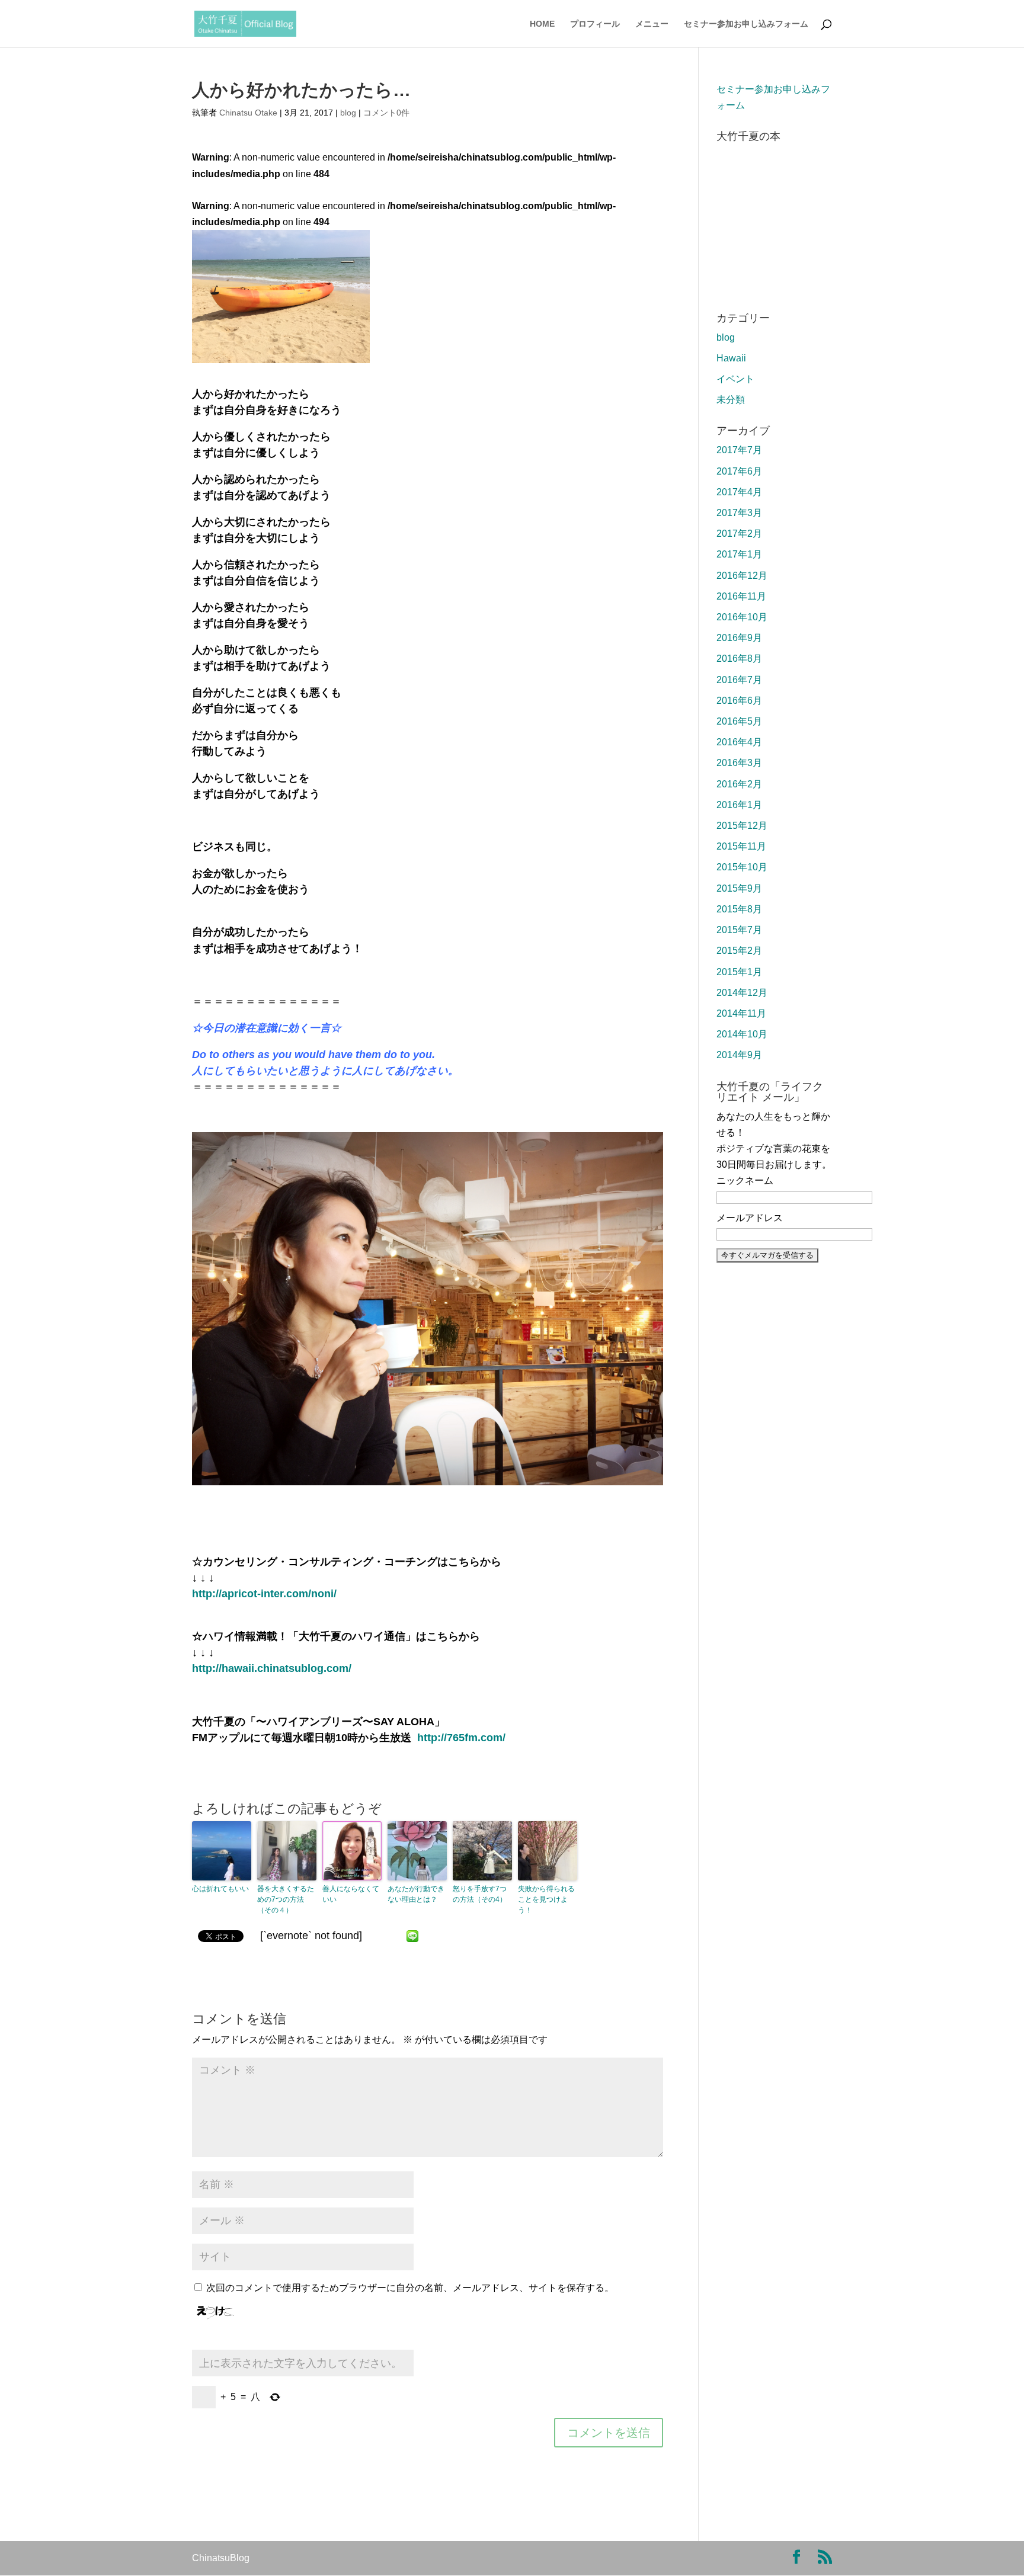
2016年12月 (742, 576)
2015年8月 (739, 909)
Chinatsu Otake (248, 113)
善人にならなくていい (351, 1894)
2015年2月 (739, 951)
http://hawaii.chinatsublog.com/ (272, 1668)
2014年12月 (742, 993)
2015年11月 (741, 846)
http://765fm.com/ (461, 1738)
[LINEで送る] (412, 1936)
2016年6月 (739, 701)
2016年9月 (739, 638)
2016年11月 (741, 596)
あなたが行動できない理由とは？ (416, 1894)
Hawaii (731, 358)
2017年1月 (739, 554)
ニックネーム (745, 1180)
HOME (542, 24)
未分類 (731, 400)
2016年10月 (742, 617)
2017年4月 (739, 492)
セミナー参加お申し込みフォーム (746, 24)
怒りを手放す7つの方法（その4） (480, 1894)
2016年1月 (739, 805)
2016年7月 (739, 680)
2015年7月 (739, 930)
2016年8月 (739, 659)
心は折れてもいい (220, 1889)
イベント (735, 379)
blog (348, 113)
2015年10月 (742, 867)
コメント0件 (386, 113)
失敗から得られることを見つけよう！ (546, 1899)
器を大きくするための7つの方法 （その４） (286, 1899)
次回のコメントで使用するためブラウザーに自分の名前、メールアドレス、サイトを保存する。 (410, 2288)
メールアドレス (750, 1218)
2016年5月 (739, 721)
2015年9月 (739, 888)
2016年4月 (739, 742)
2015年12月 (742, 826)
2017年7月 (739, 450)
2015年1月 (739, 972)
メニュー (652, 24)
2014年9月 (739, 1055)
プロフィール (595, 24)
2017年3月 (739, 513)
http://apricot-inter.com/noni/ (264, 1594)
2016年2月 (739, 784)
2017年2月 (739, 534)
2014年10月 (742, 1034)
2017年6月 (739, 471)
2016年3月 (739, 763)
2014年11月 (741, 1013)
